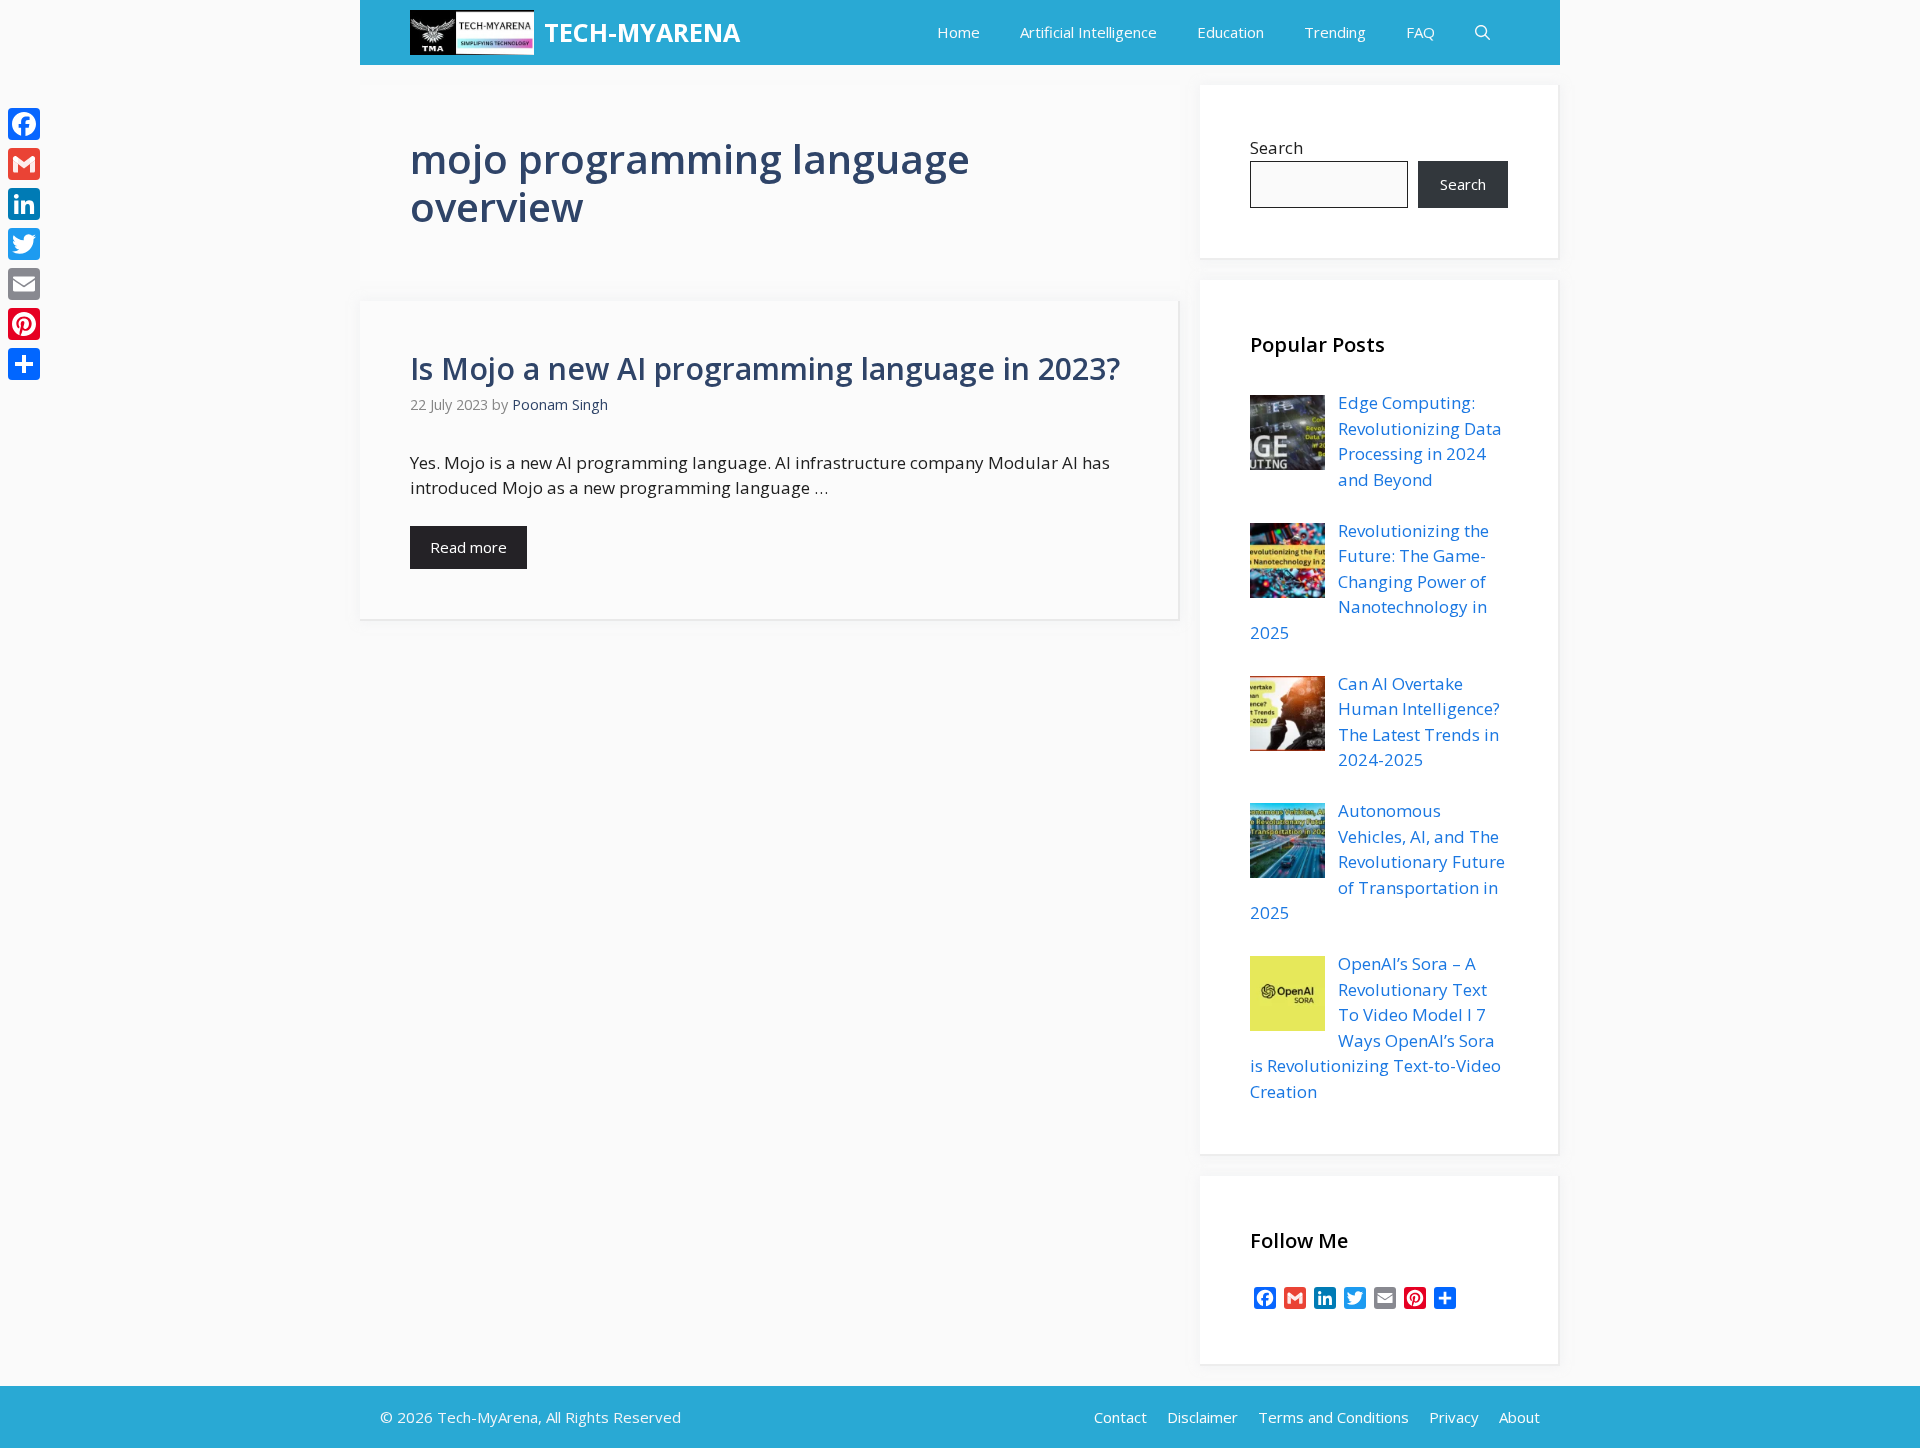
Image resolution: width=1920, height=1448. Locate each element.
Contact (1120, 1417)
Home (958, 32)
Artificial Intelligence (1088, 32)
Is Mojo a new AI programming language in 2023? (765, 368)
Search (1276, 147)
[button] (1482, 32)
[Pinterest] (24, 324)
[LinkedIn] (24, 204)
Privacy (1454, 1417)
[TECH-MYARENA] (472, 32)
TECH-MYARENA (642, 32)
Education (1230, 32)
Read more (468, 547)
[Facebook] (24, 124)
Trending (1335, 32)
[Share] (24, 364)
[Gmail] (24, 164)
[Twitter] (24, 244)
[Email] (24, 284)
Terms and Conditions (1333, 1417)
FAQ (1420, 32)
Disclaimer (1202, 1417)
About (1519, 1417)
